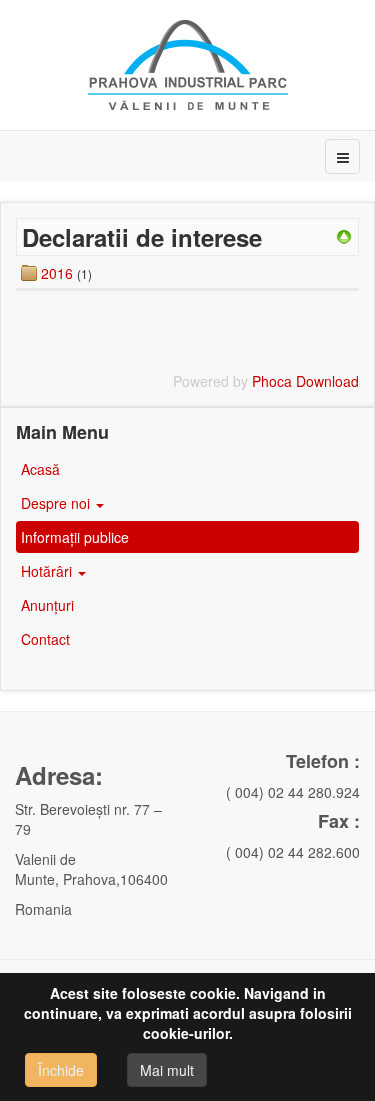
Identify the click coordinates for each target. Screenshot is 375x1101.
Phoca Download (305, 381)
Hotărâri (48, 571)
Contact (45, 639)
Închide (61, 1070)
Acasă (40, 469)
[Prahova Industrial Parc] (188, 65)
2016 (57, 273)
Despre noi (57, 503)
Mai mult (167, 1070)
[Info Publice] (344, 235)
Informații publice (77, 537)
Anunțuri (47, 605)
